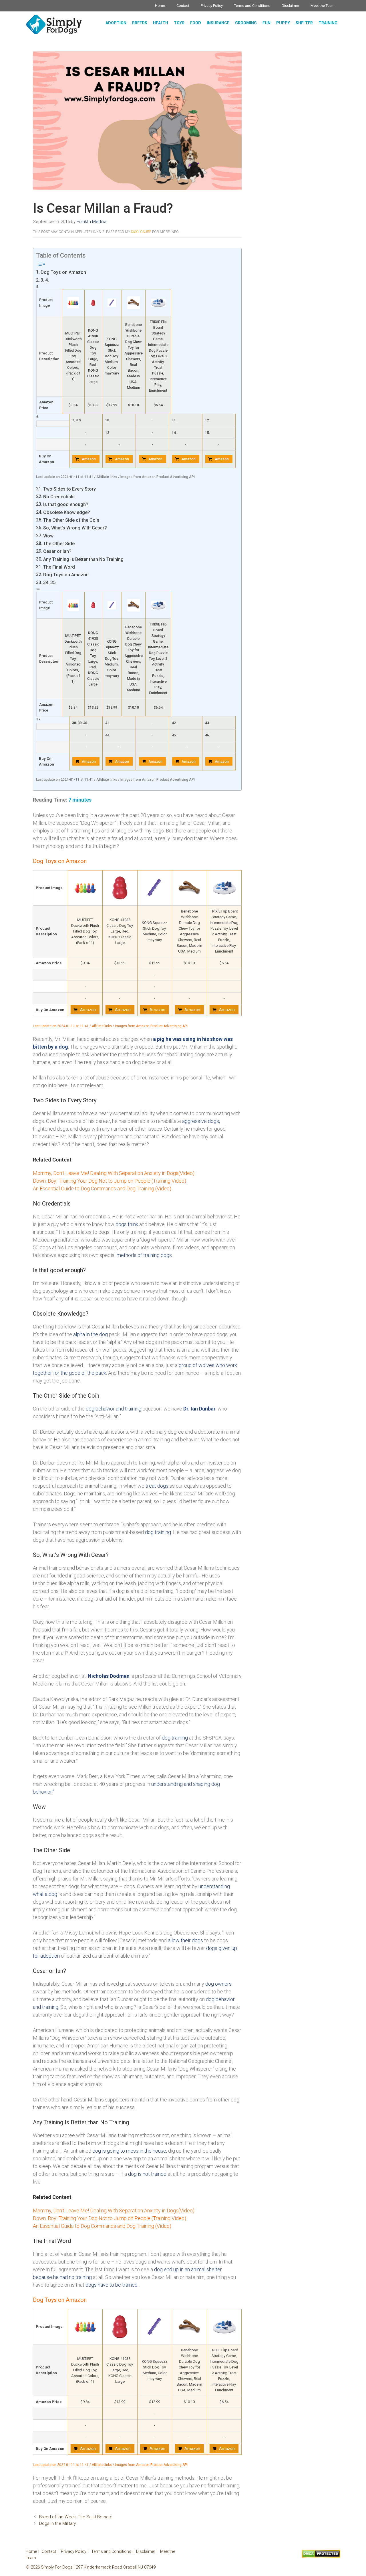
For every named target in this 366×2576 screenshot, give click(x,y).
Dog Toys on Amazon (63, 272)
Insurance (218, 23)
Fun (266, 23)
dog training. (158, 1532)
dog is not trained (147, 2174)
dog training (175, 1738)
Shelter (304, 23)
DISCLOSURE (141, 232)
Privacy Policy (212, 6)
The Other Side (59, 544)
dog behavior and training (114, 1409)
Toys (179, 23)
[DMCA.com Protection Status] (321, 2556)
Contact (183, 6)
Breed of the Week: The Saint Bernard (76, 2517)
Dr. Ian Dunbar (199, 1409)
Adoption (116, 23)
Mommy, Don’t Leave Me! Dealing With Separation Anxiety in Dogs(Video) (114, 1173)
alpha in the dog (90, 1334)
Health (161, 23)
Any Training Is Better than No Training (83, 559)
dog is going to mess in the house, (130, 2151)
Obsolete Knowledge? (67, 512)
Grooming (246, 23)
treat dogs (157, 1486)
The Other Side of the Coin (71, 520)
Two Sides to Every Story (69, 489)
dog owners (218, 1984)
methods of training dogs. (145, 1255)
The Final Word (59, 567)
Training (328, 23)
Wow (48, 536)
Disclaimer (290, 6)
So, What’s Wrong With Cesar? (75, 528)
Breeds (140, 23)
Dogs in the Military (57, 2523)
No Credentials (59, 497)
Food (196, 23)
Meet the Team (323, 6)
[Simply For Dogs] (54, 24)
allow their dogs (185, 1940)
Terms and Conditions (252, 6)
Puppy (283, 23)
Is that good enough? (66, 504)
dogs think (127, 1224)
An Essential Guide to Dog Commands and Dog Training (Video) (102, 1189)
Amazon (89, 459)
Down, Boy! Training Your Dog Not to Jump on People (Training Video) (110, 1181)
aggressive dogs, (201, 1121)
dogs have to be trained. (112, 2285)
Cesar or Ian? (57, 551)
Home (160, 6)
